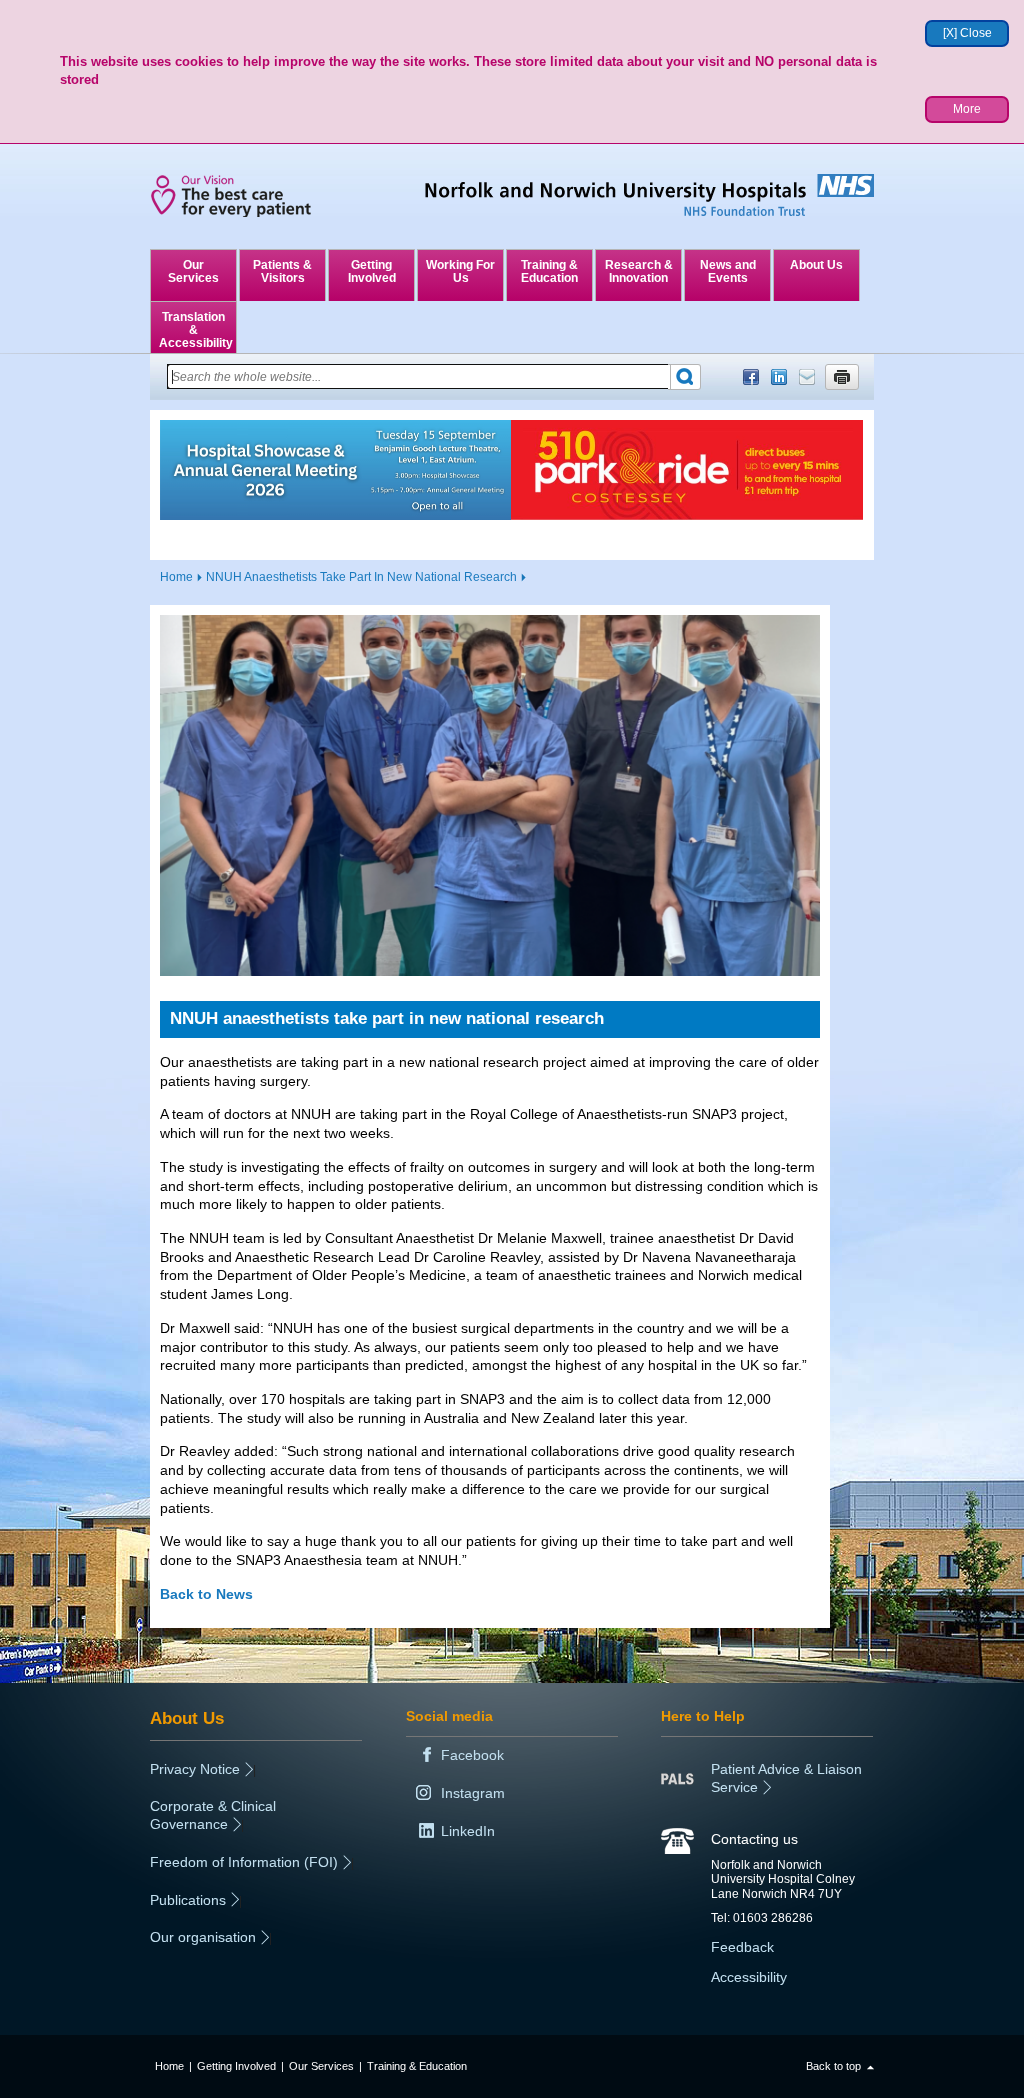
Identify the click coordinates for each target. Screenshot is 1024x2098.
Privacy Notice (195, 1769)
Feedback (742, 1947)
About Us (816, 265)
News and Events (728, 271)
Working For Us (460, 271)
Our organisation (203, 1937)
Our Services (193, 271)
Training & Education (549, 271)
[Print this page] (842, 377)
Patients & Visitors (282, 271)
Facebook (751, 377)
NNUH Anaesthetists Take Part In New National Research (361, 577)
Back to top (833, 2066)
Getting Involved (372, 271)
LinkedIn (779, 377)
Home (176, 577)
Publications (188, 1900)
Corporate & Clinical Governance (213, 1815)
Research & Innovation (639, 271)
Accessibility (749, 1977)
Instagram (473, 1793)
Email (807, 377)
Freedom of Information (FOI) (244, 1862)
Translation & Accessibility (196, 330)
